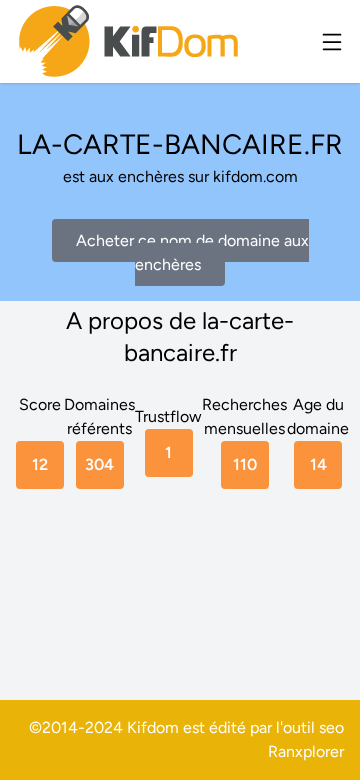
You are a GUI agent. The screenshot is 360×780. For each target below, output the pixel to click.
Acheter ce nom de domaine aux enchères (192, 252)
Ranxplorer (306, 751)
